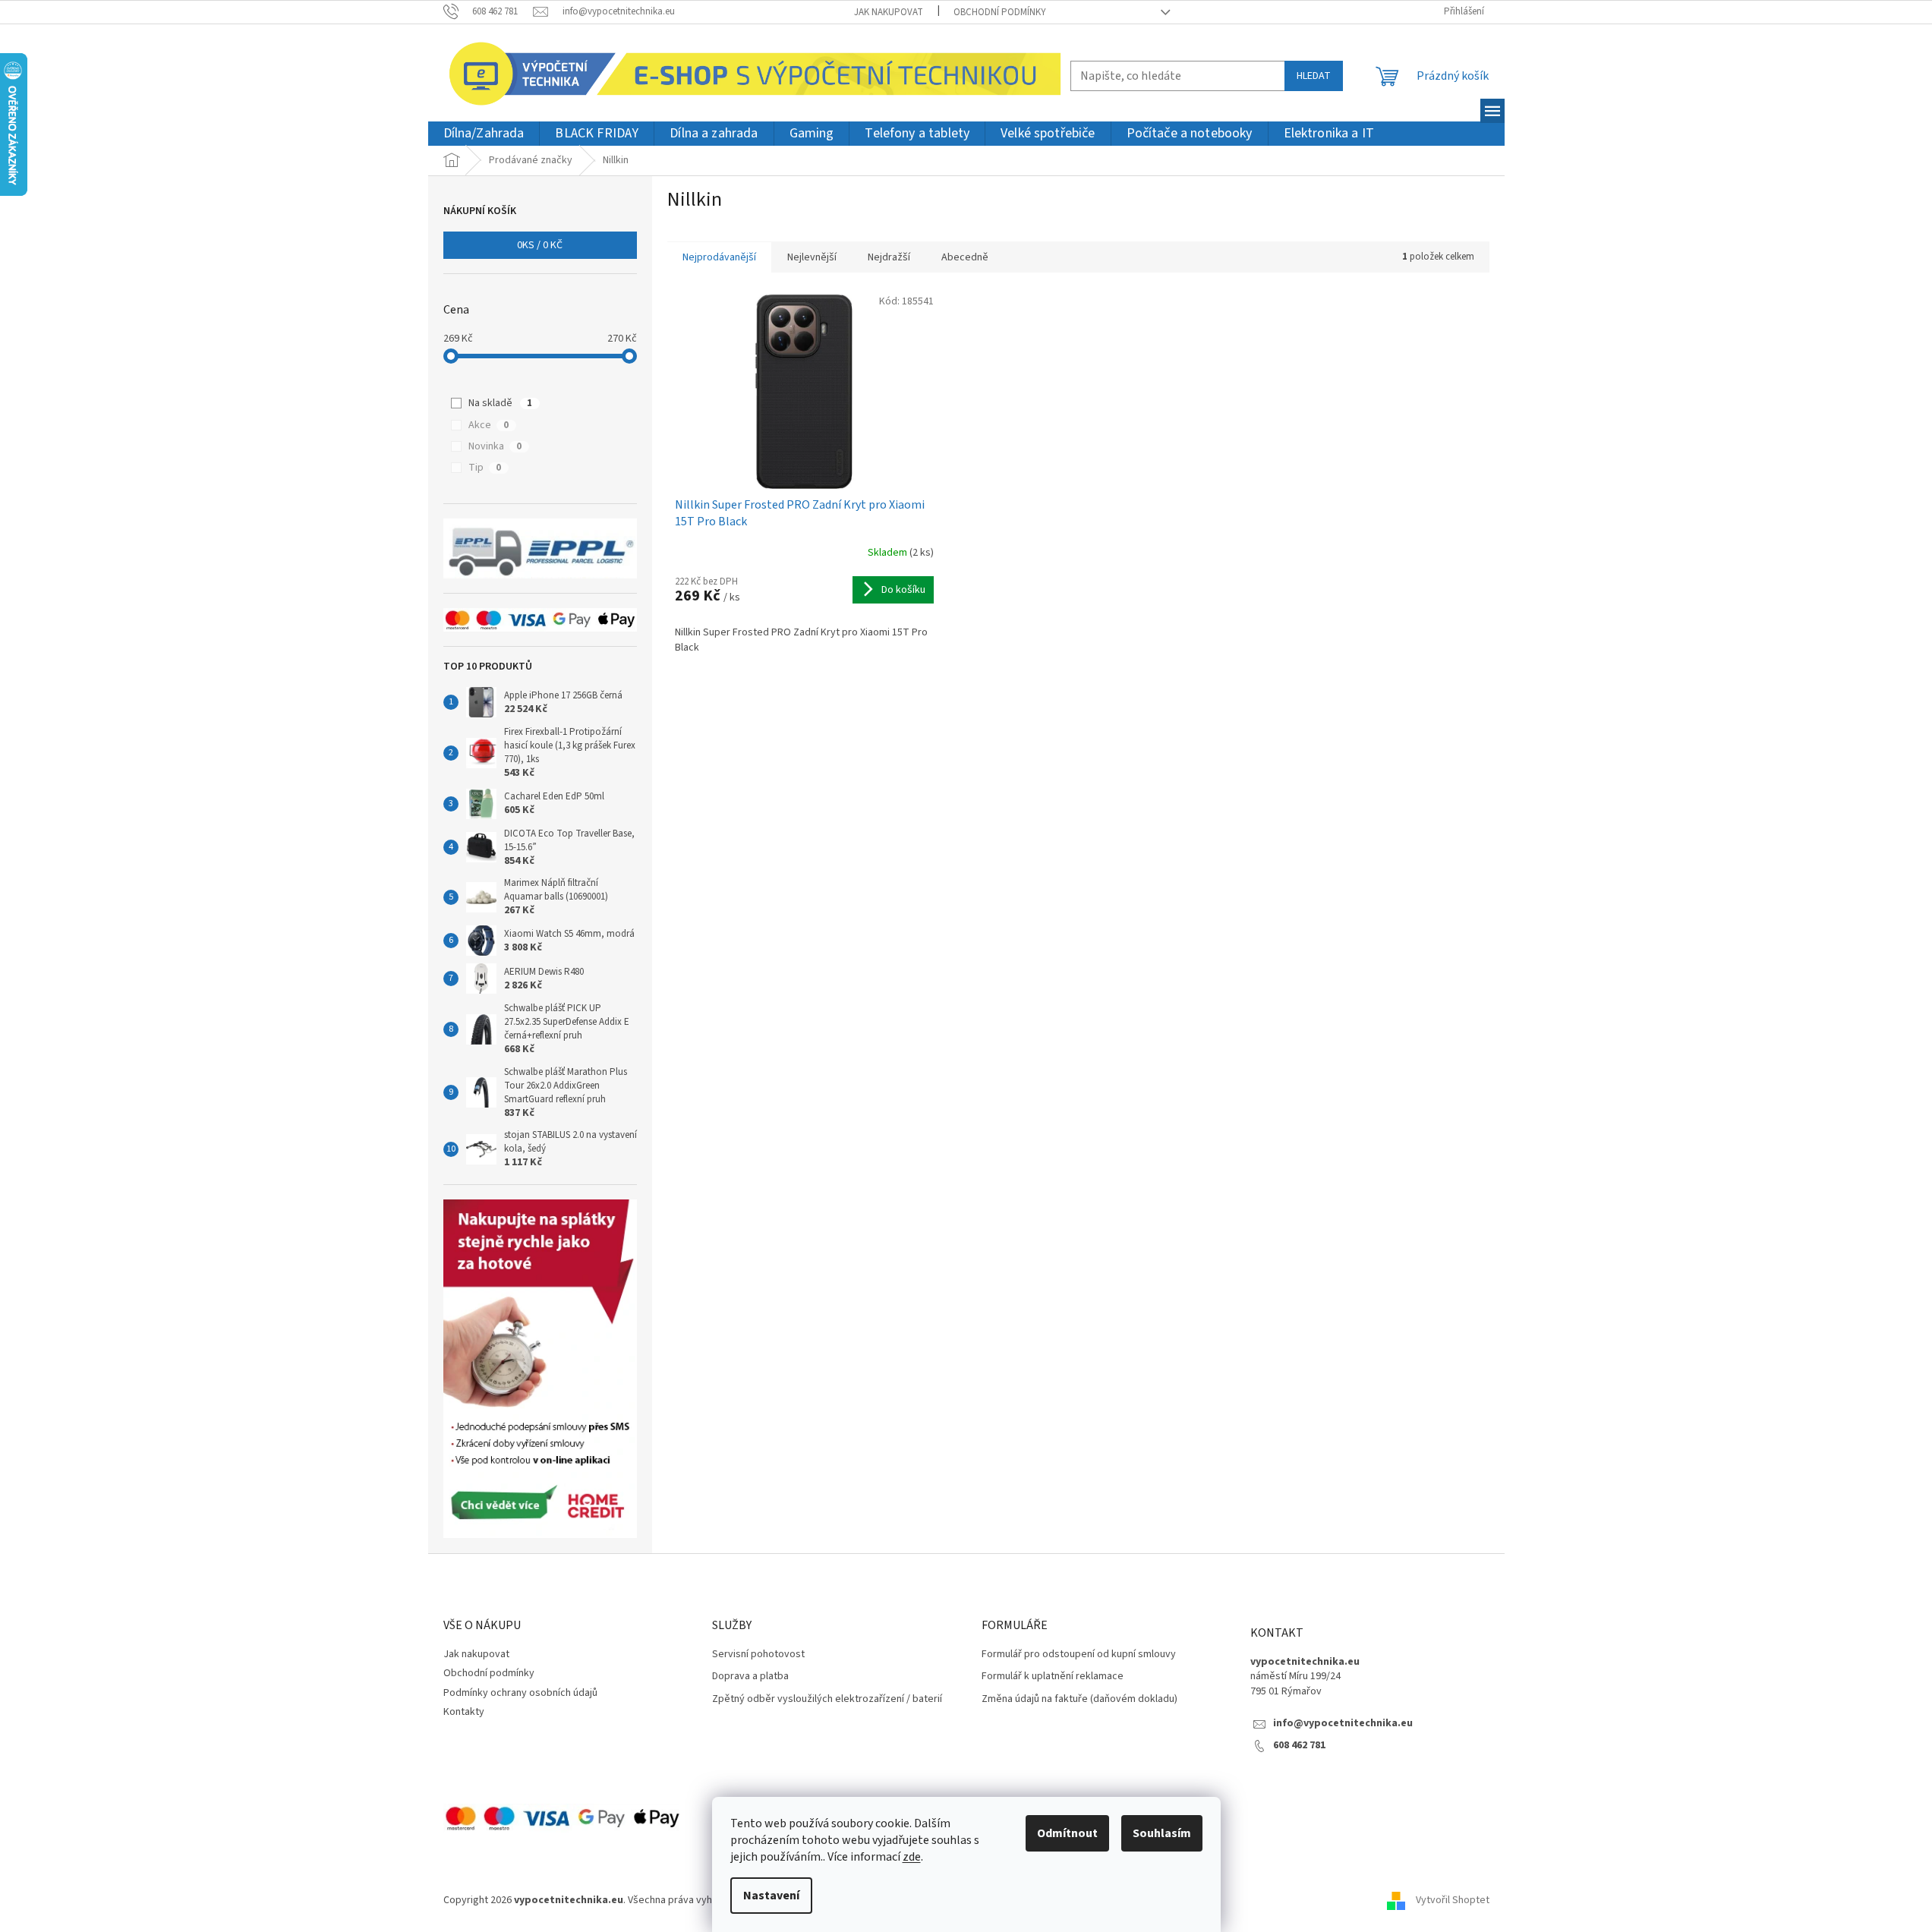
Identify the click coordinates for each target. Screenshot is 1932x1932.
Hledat (1314, 76)
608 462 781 (1299, 1746)
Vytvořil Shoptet (1453, 1901)
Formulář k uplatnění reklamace (1053, 1677)
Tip (485, 468)
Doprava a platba (750, 1677)
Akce (489, 425)
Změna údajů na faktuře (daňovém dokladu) (1079, 1699)
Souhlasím (1162, 1833)
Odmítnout (1067, 1833)
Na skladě (500, 403)
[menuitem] (484, 134)
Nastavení (771, 1896)
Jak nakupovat (889, 12)
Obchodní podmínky (1000, 12)
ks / (540, 245)
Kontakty (464, 1712)
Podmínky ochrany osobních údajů (520, 1693)
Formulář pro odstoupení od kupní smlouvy (1079, 1655)
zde (912, 1857)
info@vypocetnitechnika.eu (1343, 1724)
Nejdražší (889, 257)
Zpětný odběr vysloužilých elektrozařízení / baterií (827, 1699)
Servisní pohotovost (758, 1655)
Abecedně (965, 257)
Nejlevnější (812, 257)
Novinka (495, 446)
